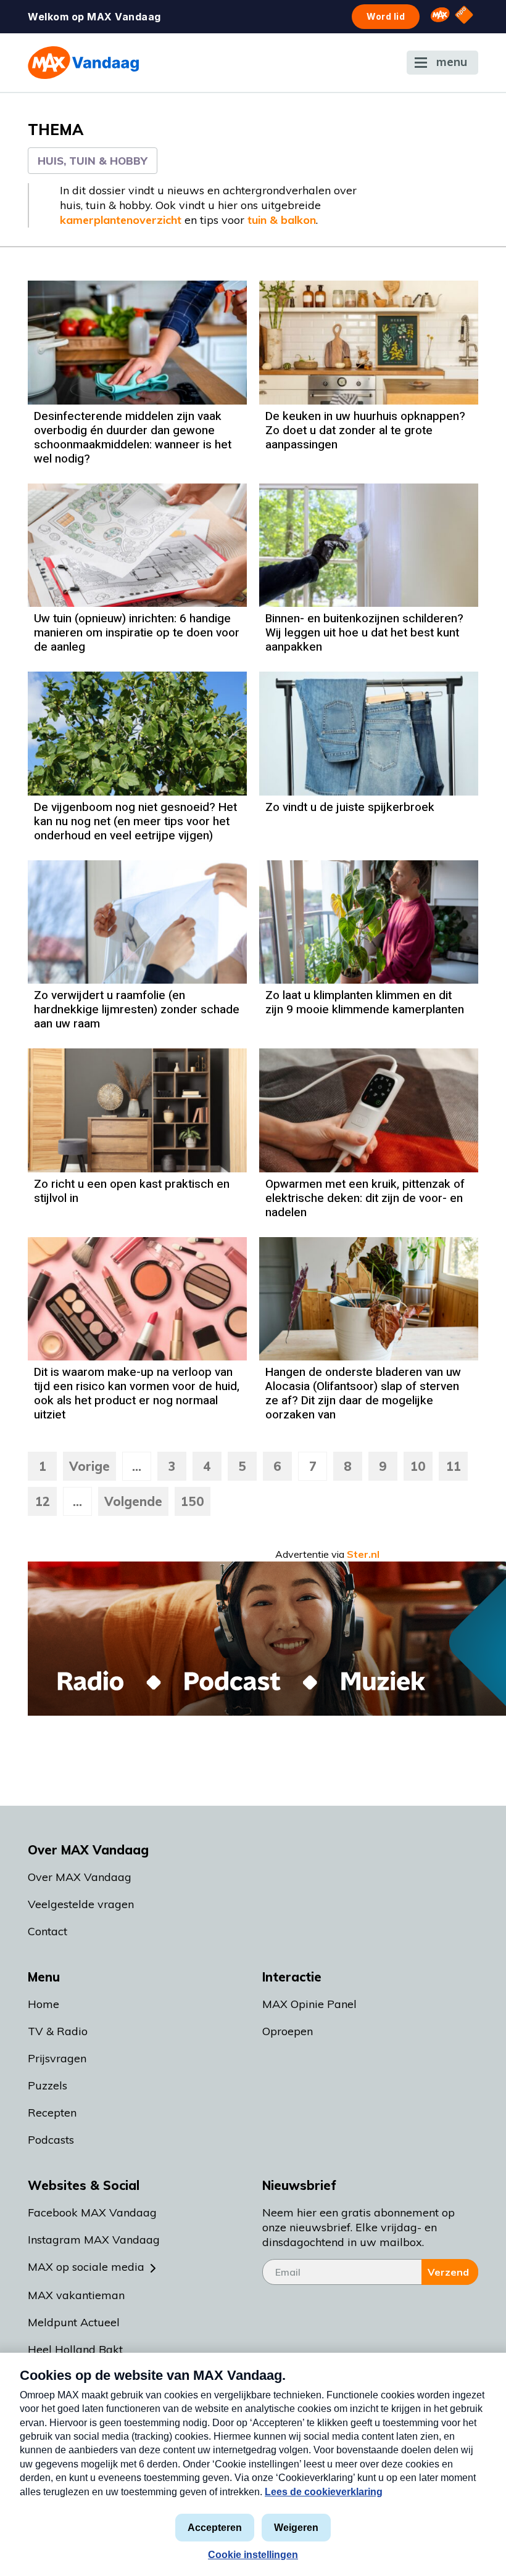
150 (193, 1501)
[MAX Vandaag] (83, 63)
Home (44, 2004)
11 (454, 1466)
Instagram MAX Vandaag (94, 2240)
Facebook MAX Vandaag (92, 2212)
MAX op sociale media (86, 2267)
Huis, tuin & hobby (93, 161)
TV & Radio (58, 2031)
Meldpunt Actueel (74, 2322)
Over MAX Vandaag (80, 1877)
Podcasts (51, 2140)
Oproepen (288, 2031)
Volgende (133, 1501)
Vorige (89, 1466)
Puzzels (48, 2085)
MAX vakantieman (76, 2295)
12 (43, 1501)
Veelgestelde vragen (81, 1904)
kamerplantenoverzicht (121, 220)
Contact (48, 1931)
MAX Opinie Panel (309, 2004)
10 (418, 1466)
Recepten (52, 2113)
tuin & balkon (282, 220)
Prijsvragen (57, 2058)
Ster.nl (363, 1554)
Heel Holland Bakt (75, 2349)
